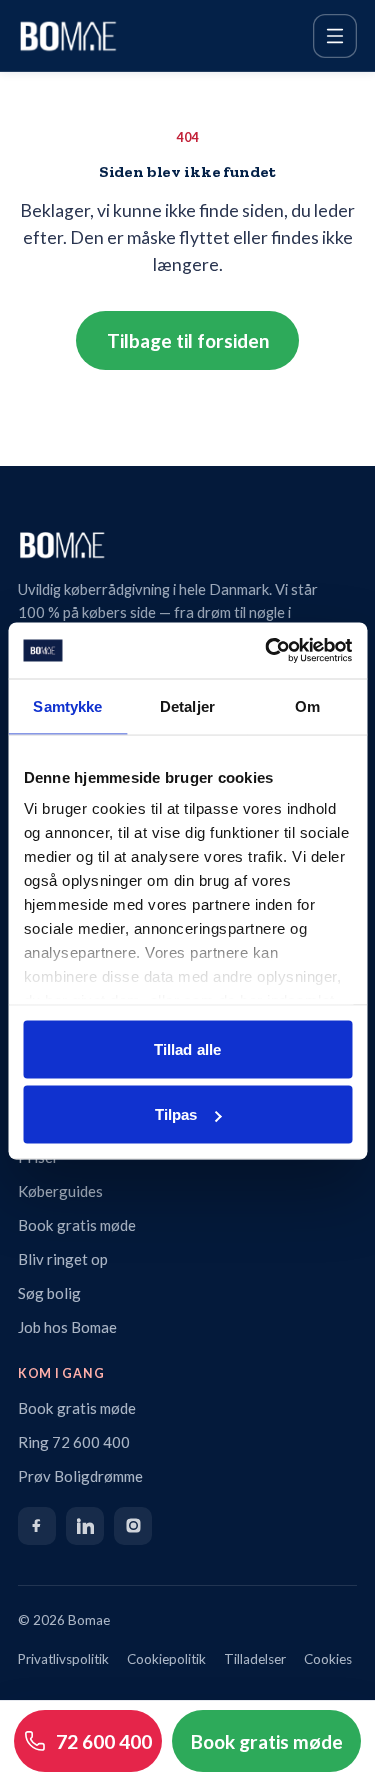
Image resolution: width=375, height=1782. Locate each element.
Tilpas (176, 1114)
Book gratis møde (77, 1225)
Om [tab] (307, 705)
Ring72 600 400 (74, 1442)
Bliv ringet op (63, 1259)
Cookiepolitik (166, 1659)
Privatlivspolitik (63, 1659)
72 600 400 (104, 1741)
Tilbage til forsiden (188, 340)
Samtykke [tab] (67, 705)
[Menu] (335, 36)
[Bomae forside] (187, 545)
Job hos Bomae (67, 1327)
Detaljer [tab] (187, 705)
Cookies (328, 1659)
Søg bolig (49, 1293)
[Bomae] (68, 36)
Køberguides (60, 1191)
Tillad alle (187, 1048)
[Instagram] (133, 1526)
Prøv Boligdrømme (80, 1476)
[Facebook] (37, 1526)
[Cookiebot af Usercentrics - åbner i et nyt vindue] (267, 651)
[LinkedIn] (85, 1526)
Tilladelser (255, 1659)
